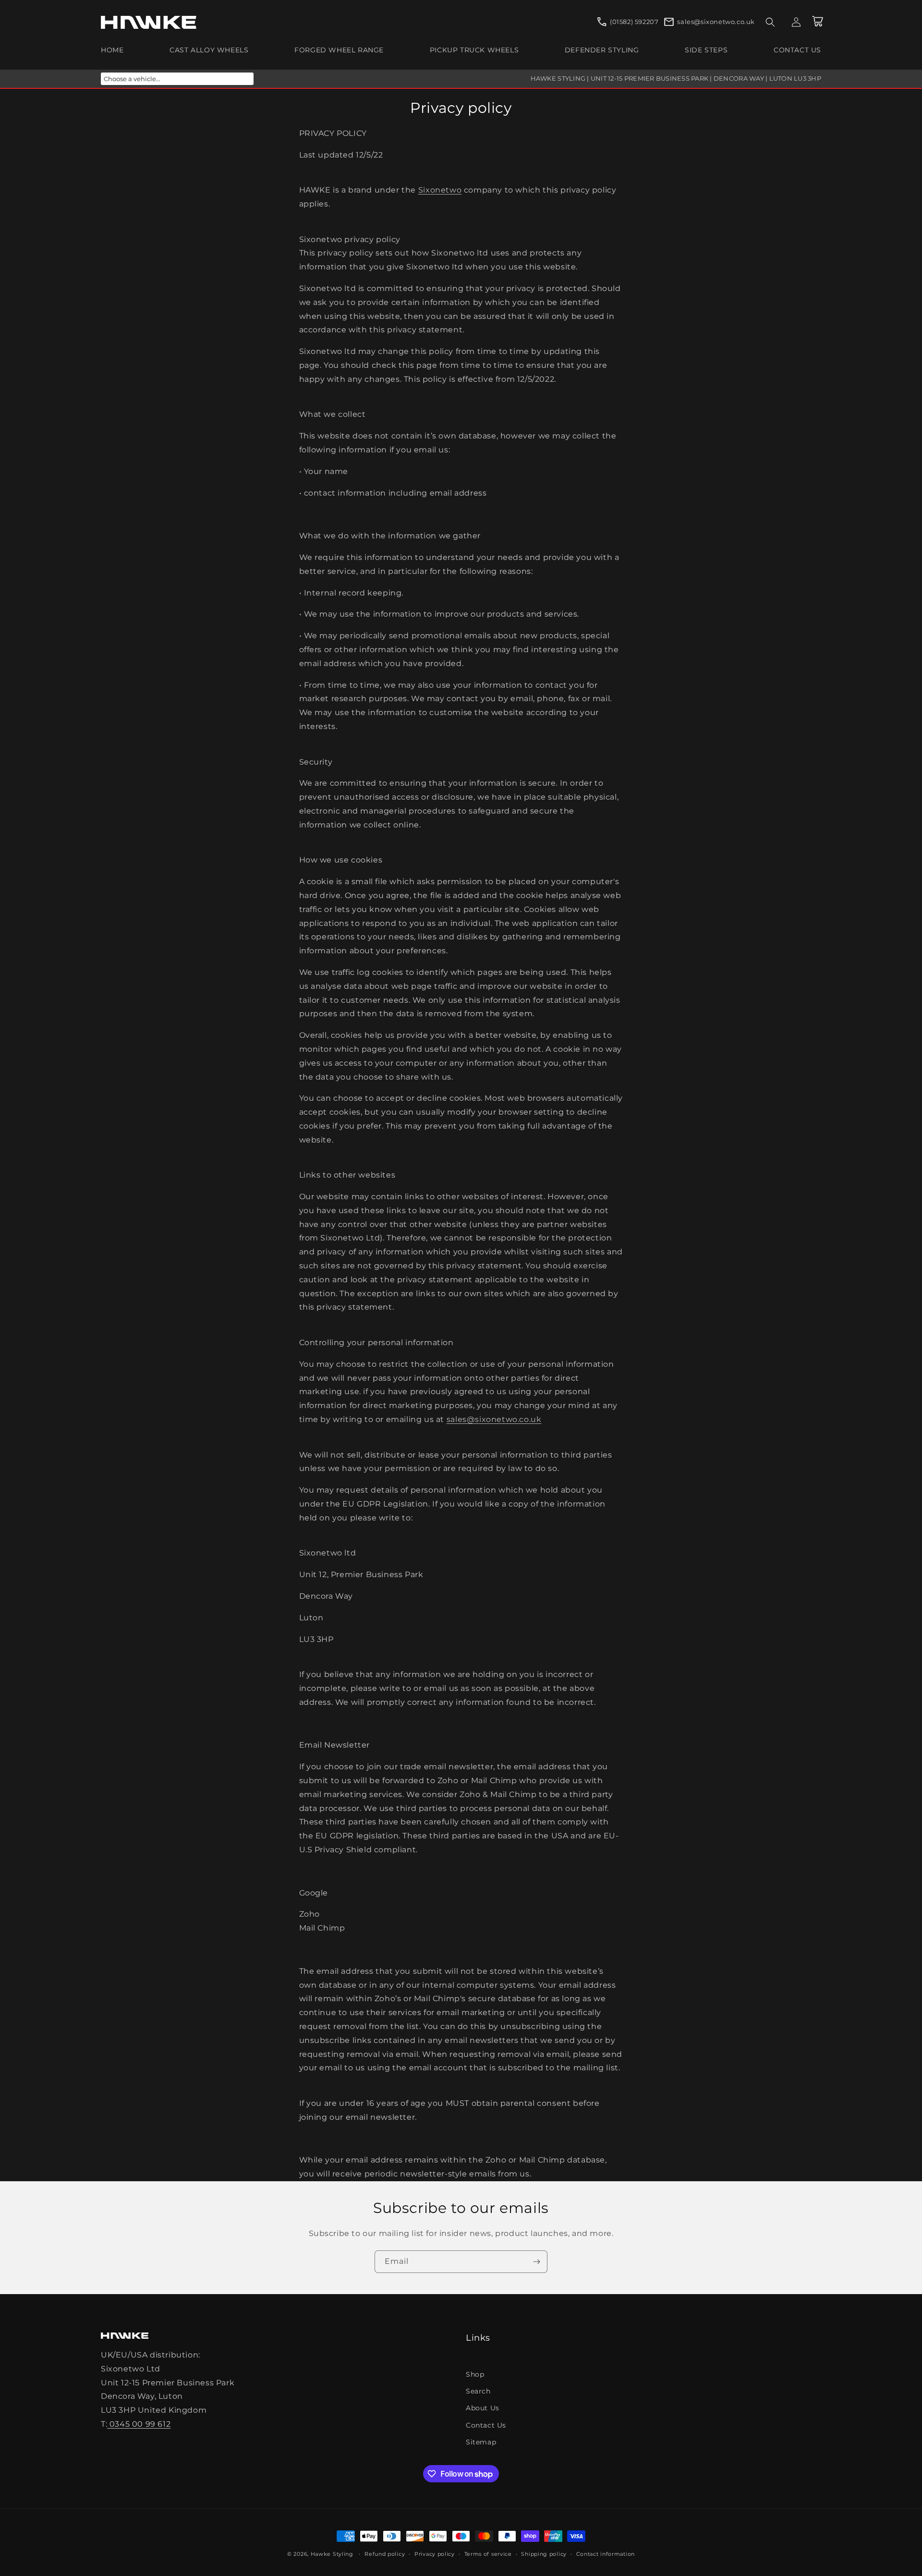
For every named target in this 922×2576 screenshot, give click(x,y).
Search (478, 2391)
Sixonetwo (440, 190)
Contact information (606, 2554)
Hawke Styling (332, 2554)
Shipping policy (544, 2554)
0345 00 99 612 (139, 2424)
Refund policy (385, 2554)
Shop (475, 2374)
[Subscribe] (536, 2262)
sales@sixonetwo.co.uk (494, 1419)
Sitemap (481, 2442)
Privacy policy (435, 2554)
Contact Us (486, 2425)
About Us (483, 2408)
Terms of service (488, 2554)
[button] (770, 22)
